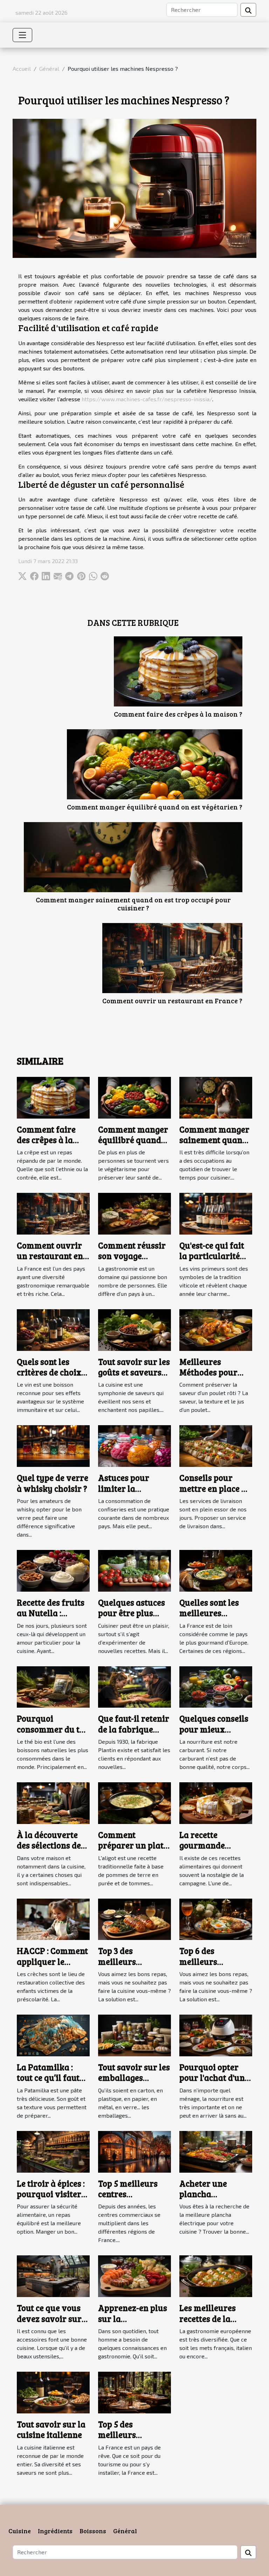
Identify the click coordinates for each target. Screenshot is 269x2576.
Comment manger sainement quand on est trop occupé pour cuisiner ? (133, 904)
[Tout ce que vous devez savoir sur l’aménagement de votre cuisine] (53, 2276)
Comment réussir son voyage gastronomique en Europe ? (134, 1261)
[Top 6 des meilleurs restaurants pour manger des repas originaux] (216, 1918)
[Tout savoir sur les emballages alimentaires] (134, 2035)
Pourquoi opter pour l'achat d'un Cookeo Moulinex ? (216, 2078)
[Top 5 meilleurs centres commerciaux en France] (134, 2151)
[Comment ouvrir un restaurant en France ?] (172, 958)
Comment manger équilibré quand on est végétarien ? (155, 807)
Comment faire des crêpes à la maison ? (178, 714)
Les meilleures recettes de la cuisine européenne (208, 2324)
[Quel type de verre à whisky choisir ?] (53, 1445)
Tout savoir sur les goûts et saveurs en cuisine (134, 1372)
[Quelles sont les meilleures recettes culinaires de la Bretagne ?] (216, 1570)
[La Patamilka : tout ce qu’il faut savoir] (53, 2035)
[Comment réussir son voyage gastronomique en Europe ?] (134, 1213)
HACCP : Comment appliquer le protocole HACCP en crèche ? (52, 1967)
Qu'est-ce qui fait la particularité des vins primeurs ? (215, 1261)
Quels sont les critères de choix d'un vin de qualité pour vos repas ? (53, 1378)
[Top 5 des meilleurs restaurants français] (134, 2391)
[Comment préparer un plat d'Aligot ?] (134, 1802)
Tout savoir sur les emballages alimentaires (134, 2078)
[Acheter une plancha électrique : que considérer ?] (216, 2151)
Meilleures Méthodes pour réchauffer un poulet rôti (208, 1378)
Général (49, 69)
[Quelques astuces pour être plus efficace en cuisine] (134, 1570)
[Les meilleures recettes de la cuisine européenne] (216, 2276)
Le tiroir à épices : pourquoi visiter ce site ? (51, 2194)
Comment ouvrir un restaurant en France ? (172, 1000)
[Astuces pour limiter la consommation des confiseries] (134, 1445)
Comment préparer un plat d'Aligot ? (131, 1845)
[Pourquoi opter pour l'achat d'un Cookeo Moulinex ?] (216, 2035)
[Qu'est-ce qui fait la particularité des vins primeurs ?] (216, 1213)
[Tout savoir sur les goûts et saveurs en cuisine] (134, 1329)
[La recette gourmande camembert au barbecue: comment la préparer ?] (216, 1802)
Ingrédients (55, 2531)
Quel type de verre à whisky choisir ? (53, 1483)
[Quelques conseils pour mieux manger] (216, 1686)
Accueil (22, 69)
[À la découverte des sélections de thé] (53, 1802)
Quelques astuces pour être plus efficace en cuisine (134, 1613)
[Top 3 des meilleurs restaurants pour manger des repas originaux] (134, 1918)
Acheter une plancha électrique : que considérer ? (209, 2199)
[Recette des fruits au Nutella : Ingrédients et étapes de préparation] (53, 1570)
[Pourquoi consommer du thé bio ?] (53, 1686)
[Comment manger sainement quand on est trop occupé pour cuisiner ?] (133, 857)
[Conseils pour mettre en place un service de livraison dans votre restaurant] (216, 1445)
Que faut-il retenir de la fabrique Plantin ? (134, 1729)
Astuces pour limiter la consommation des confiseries (134, 1494)
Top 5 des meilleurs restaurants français (121, 2440)
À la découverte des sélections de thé (49, 1845)
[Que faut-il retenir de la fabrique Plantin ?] (134, 1686)
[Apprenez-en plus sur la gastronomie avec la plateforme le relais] (134, 2276)
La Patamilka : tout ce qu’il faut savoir (48, 2078)
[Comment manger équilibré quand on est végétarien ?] (155, 764)
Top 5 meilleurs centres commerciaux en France (131, 2199)
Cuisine (20, 2531)
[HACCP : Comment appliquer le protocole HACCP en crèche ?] (53, 1918)
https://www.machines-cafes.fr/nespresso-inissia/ (147, 399)
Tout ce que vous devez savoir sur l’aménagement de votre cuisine (52, 2324)
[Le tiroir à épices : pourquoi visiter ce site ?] (53, 2151)
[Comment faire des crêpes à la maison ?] (178, 671)
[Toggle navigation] (22, 35)
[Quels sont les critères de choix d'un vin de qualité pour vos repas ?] (53, 1329)
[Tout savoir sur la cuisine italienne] (53, 2391)
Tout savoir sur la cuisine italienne (51, 2429)
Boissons (93, 2531)
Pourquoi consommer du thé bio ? (53, 1729)
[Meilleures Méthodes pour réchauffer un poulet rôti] (216, 1329)
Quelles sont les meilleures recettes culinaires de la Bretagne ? (216, 1618)
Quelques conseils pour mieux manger (214, 1729)
